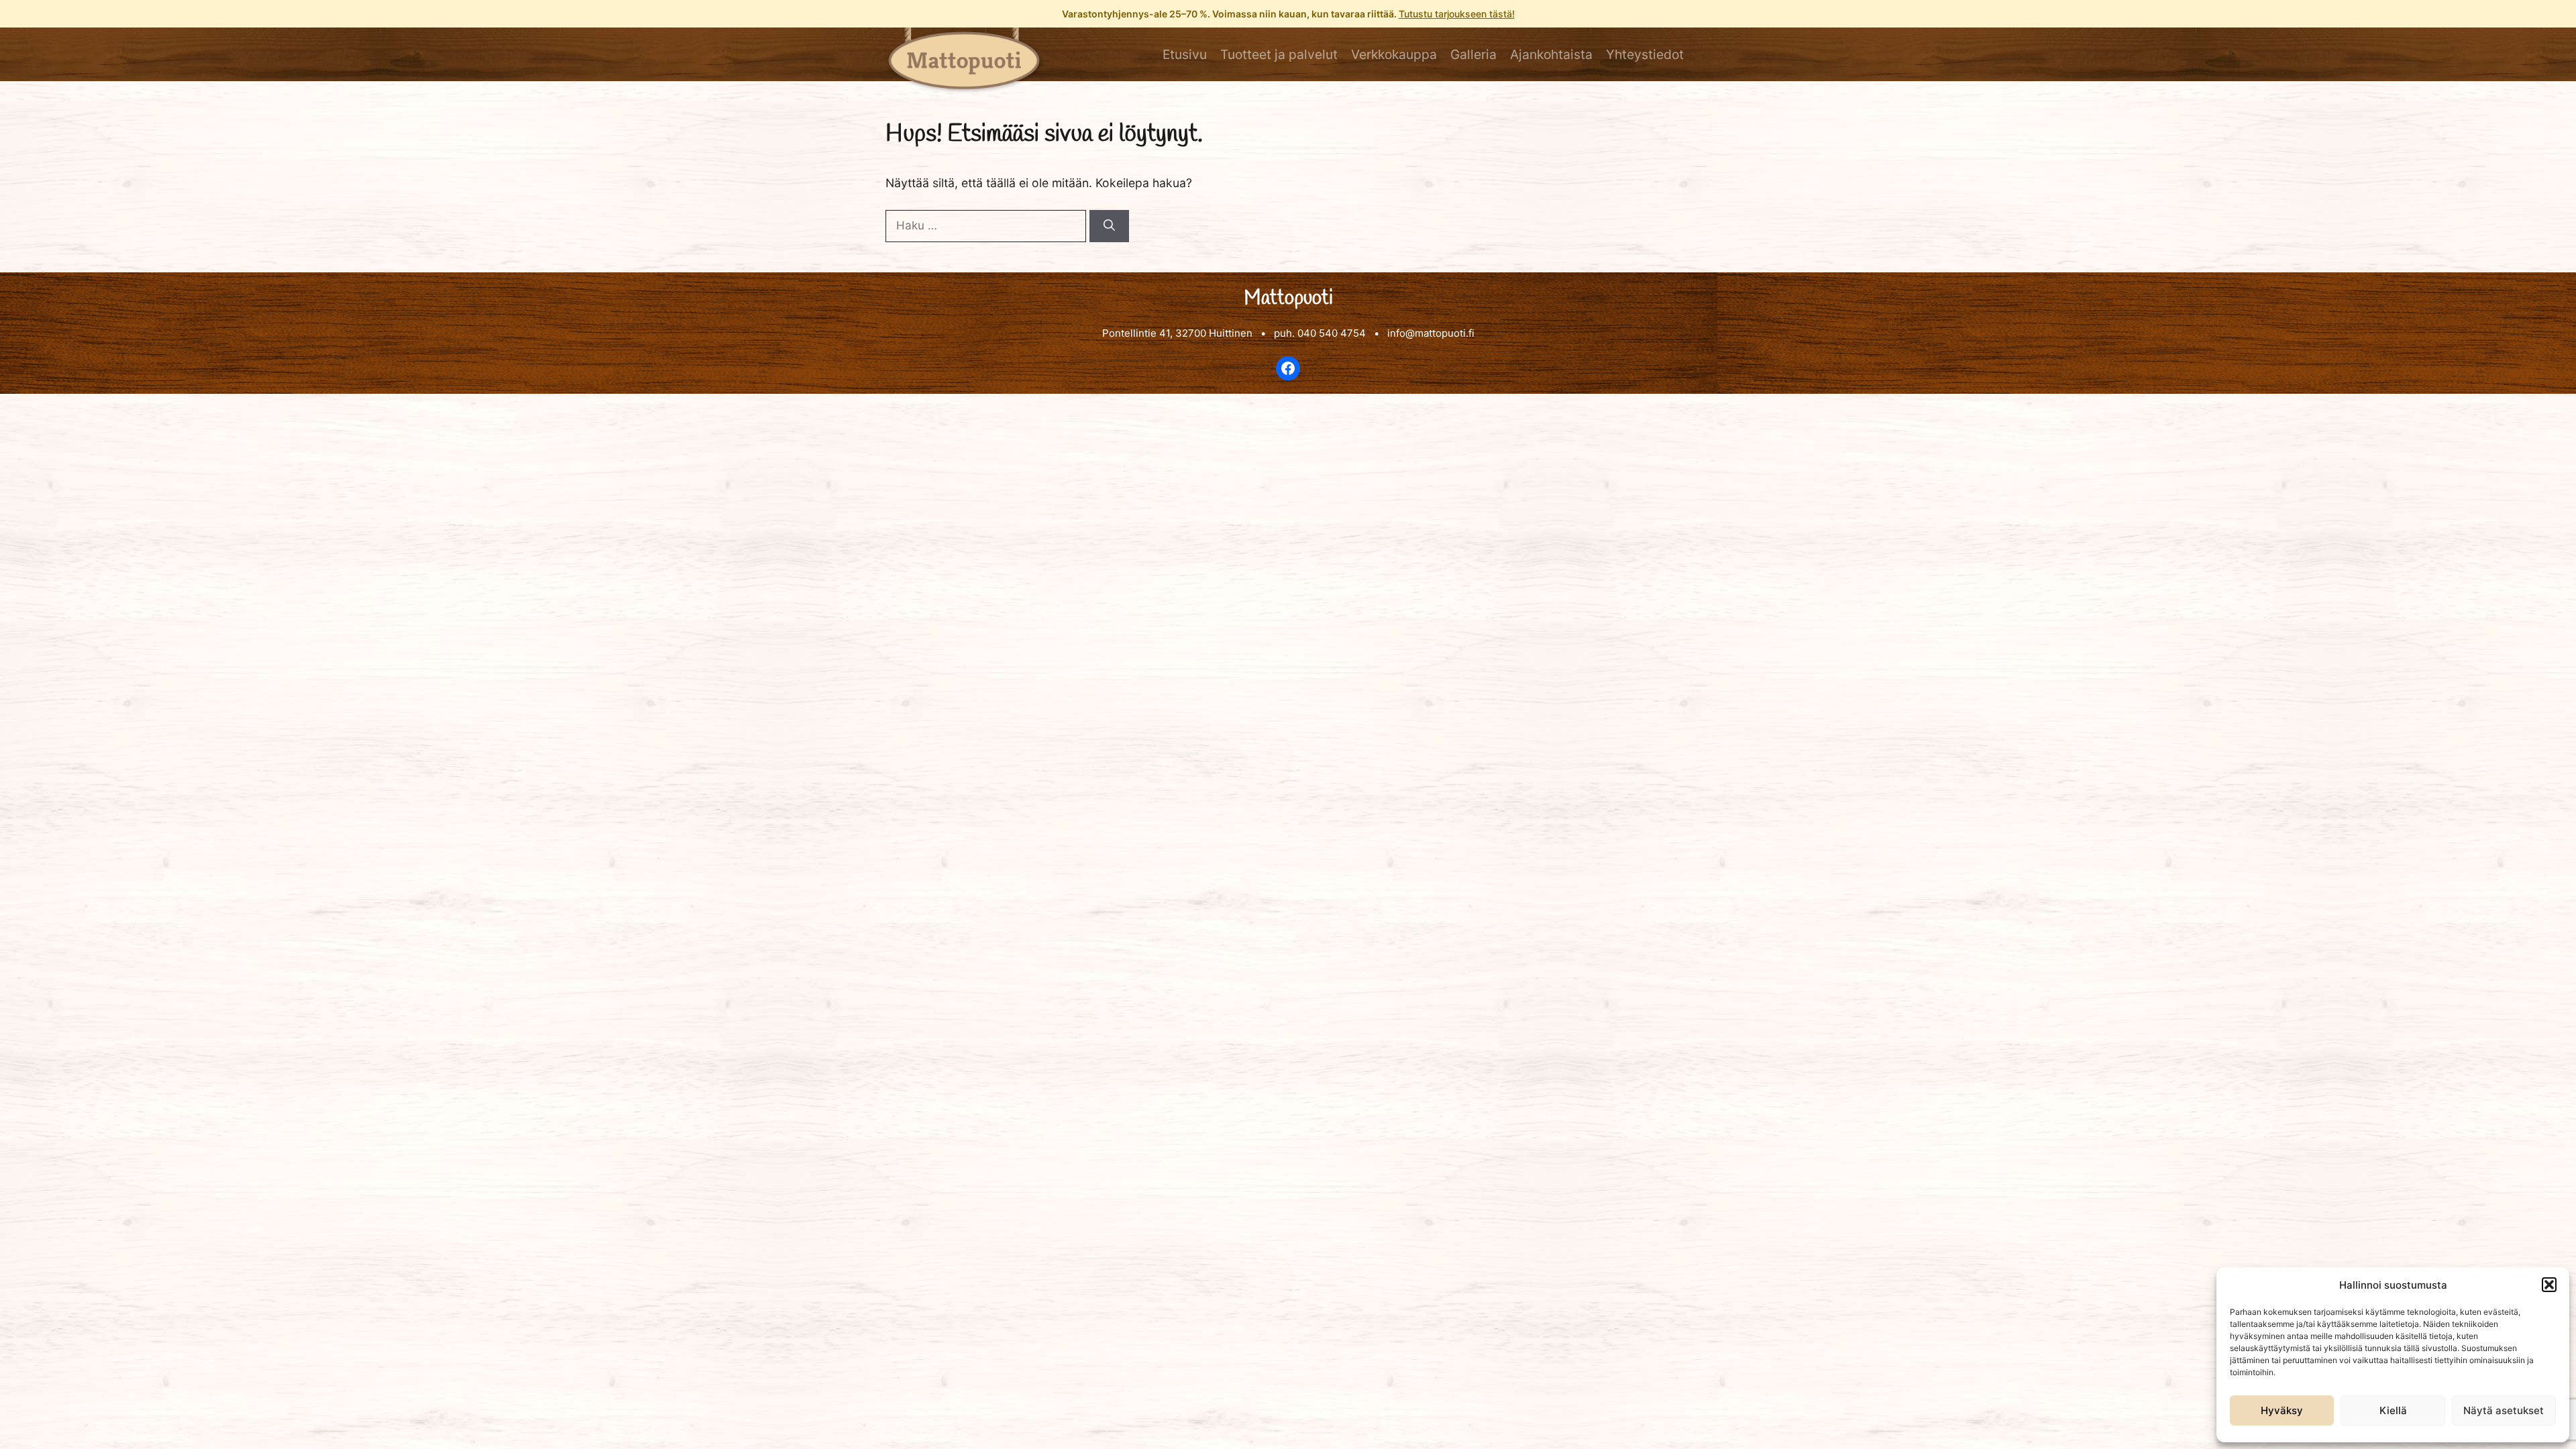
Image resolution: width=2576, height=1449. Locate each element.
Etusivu (1185, 54)
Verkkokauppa (1394, 54)
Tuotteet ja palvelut (1279, 54)
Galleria (1473, 54)
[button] (2549, 1285)
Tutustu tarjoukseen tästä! (1457, 14)
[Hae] (1109, 226)
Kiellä (2393, 1410)
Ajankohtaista (1551, 54)
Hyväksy (2282, 1410)
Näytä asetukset (2504, 1410)
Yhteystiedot (1645, 54)
